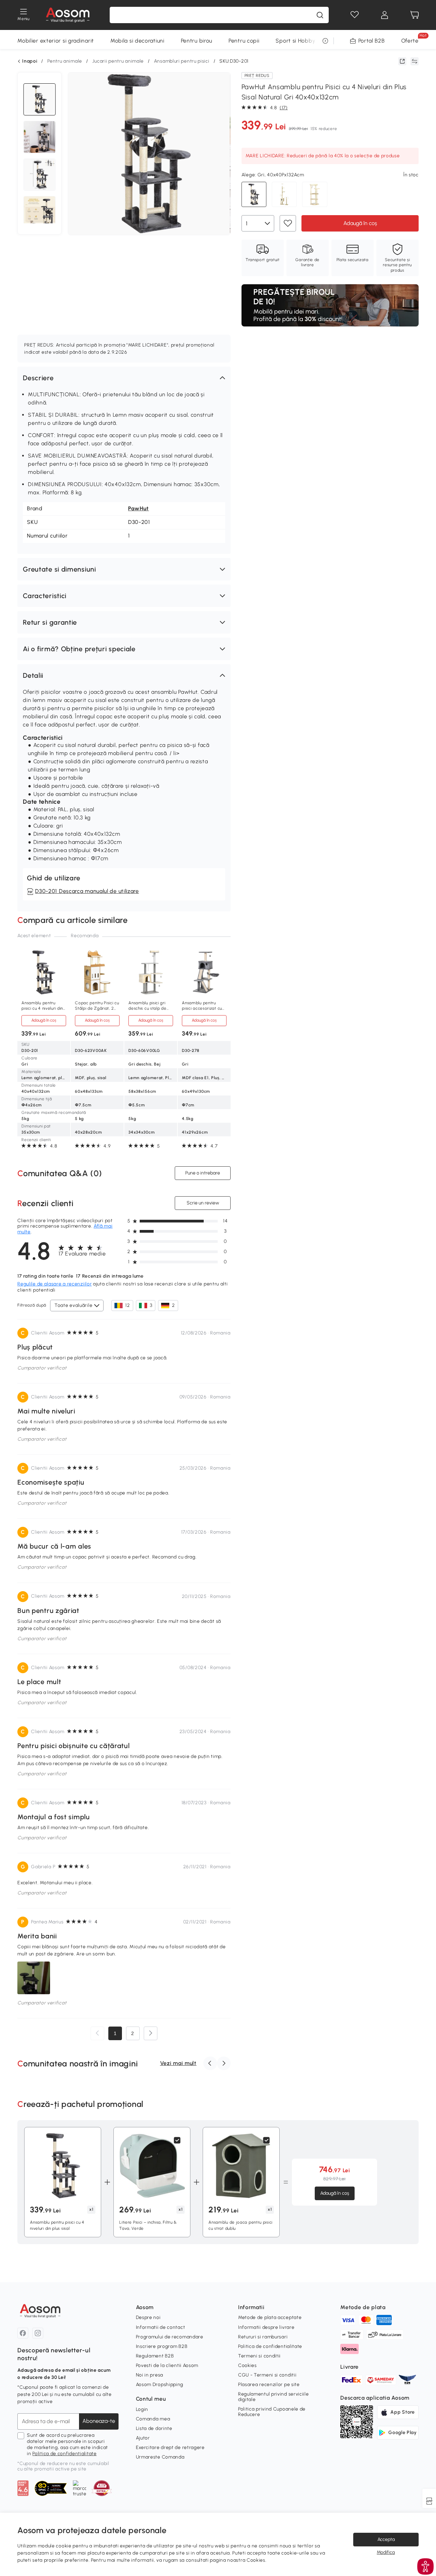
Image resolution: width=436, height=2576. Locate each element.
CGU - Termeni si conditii (267, 2375)
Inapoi (30, 61)
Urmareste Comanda (160, 2457)
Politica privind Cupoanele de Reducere (272, 2412)
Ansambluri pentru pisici (182, 61)
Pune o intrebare (203, 1173)
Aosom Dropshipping (160, 2385)
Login (142, 2409)
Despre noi (148, 2317)
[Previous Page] (97, 2033)
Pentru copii (244, 41)
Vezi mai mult (178, 2063)
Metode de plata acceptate (270, 2317)
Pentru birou (197, 41)
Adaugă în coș (360, 223)
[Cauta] (320, 15)
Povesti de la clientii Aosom (167, 2365)
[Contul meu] (385, 15)
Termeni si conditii (259, 2356)
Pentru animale (65, 61)
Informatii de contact (161, 2327)
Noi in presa (150, 2375)
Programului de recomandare (170, 2337)
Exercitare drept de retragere (170, 2447)
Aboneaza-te (99, 2421)
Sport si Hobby (295, 41)
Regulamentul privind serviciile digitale (274, 2397)
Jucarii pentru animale (118, 61)
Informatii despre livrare (266, 2327)
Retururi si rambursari (263, 2337)
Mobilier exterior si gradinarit (56, 41)
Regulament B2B (155, 2356)
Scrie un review (203, 1203)
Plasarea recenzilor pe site (269, 2385)
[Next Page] (151, 2033)
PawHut (138, 508)
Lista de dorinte (154, 2428)
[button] (124, 378)
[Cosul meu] (415, 15)
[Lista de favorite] (355, 15)
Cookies (247, 2365)
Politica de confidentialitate (64, 2454)
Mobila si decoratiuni (137, 41)
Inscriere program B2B (162, 2346)
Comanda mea (153, 2419)
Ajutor (143, 2438)
